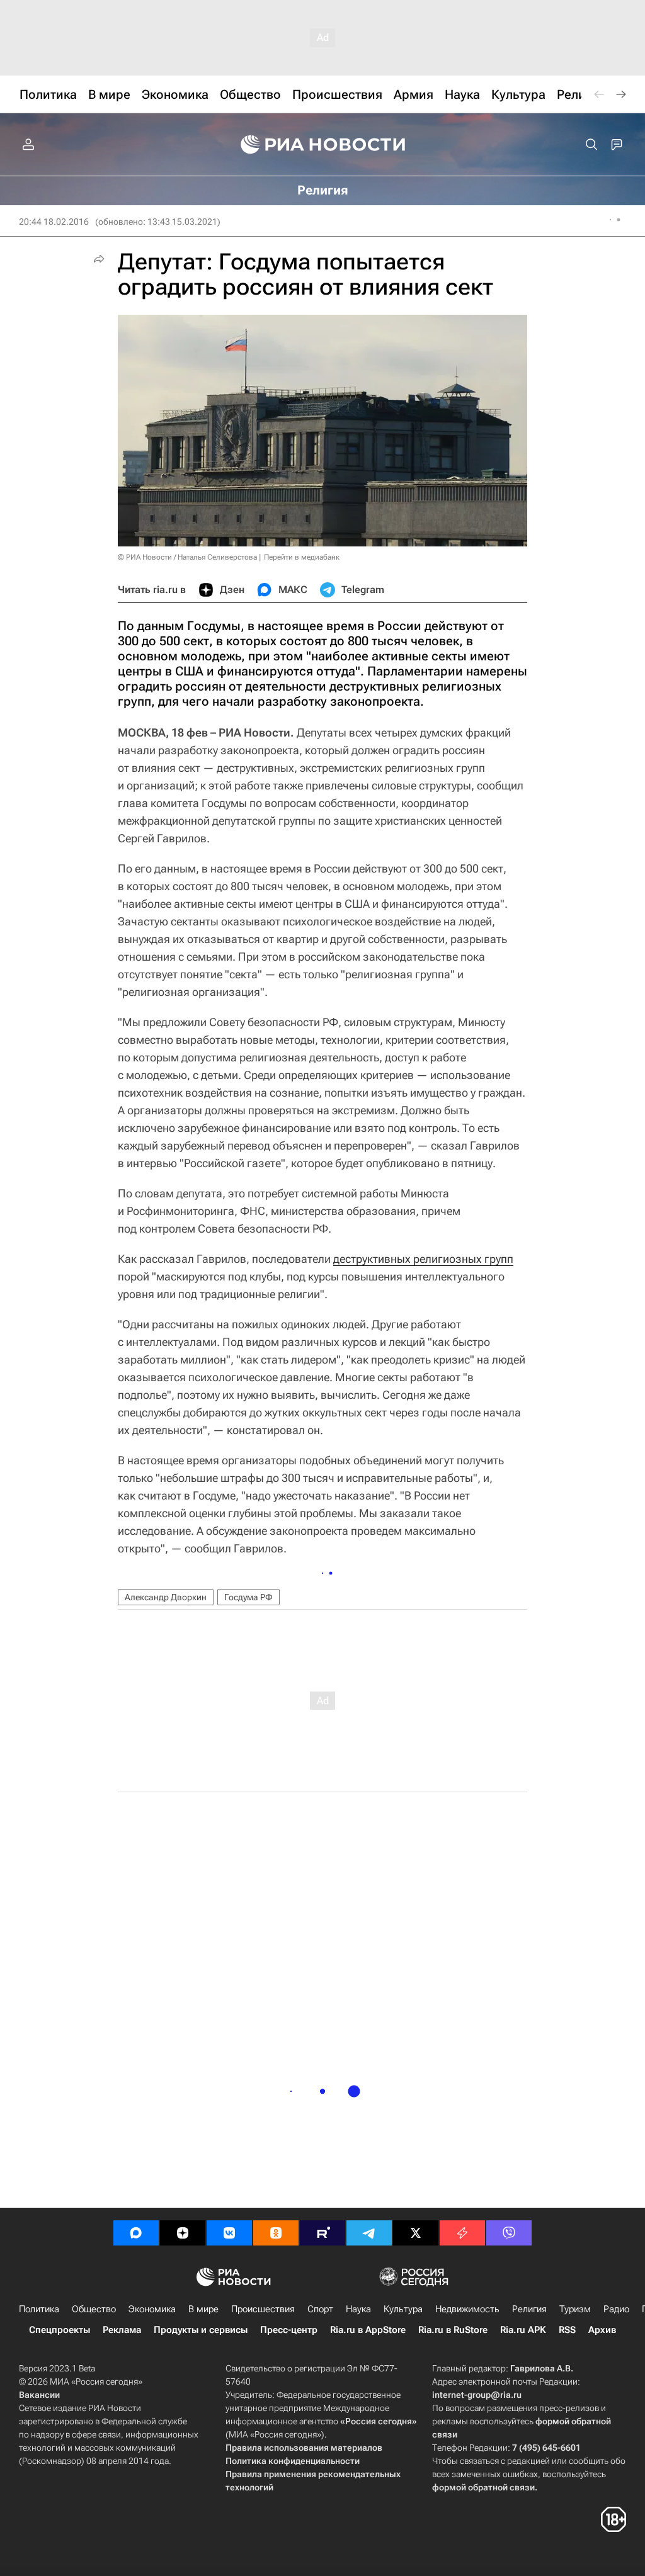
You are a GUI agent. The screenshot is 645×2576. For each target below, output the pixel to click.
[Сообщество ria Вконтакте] (229, 2233)
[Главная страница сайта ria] (323, 145)
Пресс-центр (289, 2330)
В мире (203, 2309)
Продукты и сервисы (201, 2330)
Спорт (320, 2309)
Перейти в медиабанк (302, 557)
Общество (94, 2309)
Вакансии (39, 2395)
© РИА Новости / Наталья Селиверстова (187, 557)
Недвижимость (467, 2309)
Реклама (122, 2330)
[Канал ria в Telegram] (369, 2233)
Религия (529, 2309)
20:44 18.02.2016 (54, 222)
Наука (358, 2309)
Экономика (152, 2309)
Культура (403, 2309)
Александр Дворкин (166, 1597)
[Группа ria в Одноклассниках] (276, 2233)
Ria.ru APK (523, 2330)
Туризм (575, 2309)
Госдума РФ (248, 1597)
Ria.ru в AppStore (368, 2330)
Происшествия (263, 2309)
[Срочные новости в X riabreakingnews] (462, 2233)
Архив (602, 2330)
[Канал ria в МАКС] (136, 2233)
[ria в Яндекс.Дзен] (183, 2233)
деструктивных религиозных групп (423, 1259)
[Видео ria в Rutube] (322, 2233)
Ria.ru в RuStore (453, 2330)
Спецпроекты (60, 2330)
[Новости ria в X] (416, 2233)
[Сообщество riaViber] (509, 2233)
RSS (567, 2330)
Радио (616, 2309)
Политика (39, 2309)
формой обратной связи (483, 2487)
